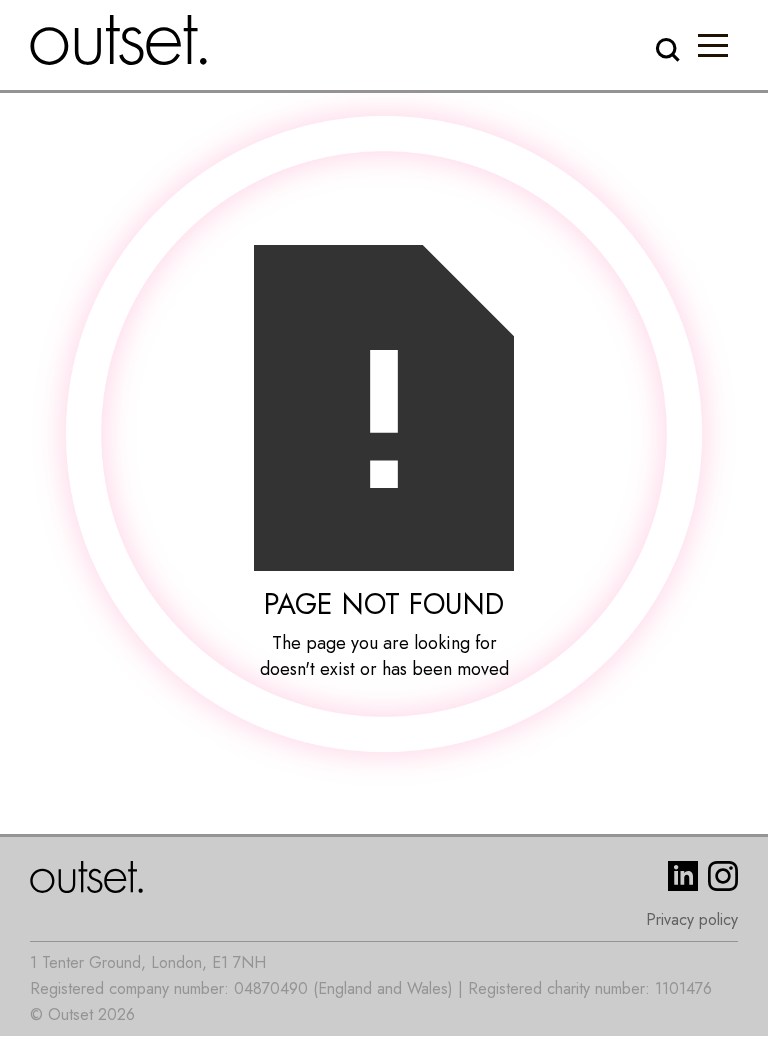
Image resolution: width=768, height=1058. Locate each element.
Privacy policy (692, 919)
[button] (713, 45)
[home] (119, 40)
